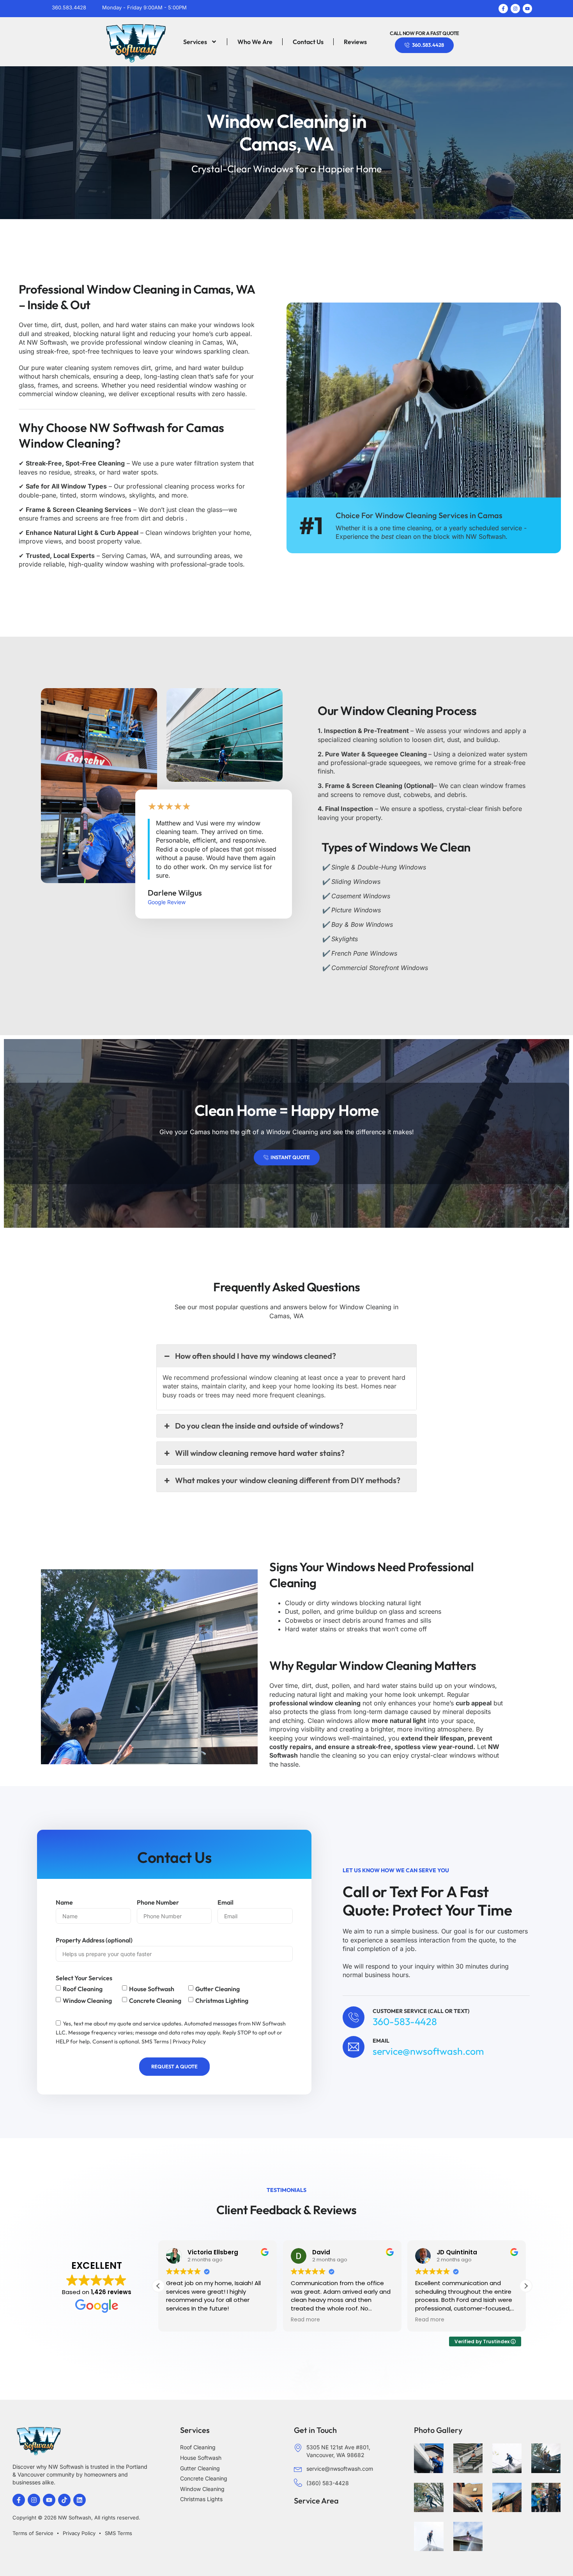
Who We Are (255, 42)
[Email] (354, 2047)
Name (64, 1902)
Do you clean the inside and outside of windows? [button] (259, 1426)
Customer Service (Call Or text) (421, 2011)
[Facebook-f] (503, 9)
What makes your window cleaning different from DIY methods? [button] (288, 1480)
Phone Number (158, 1902)
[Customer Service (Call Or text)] (354, 2017)
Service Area (316, 2501)
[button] (526, 2286)
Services (195, 42)
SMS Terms (155, 2041)
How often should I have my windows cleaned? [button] (256, 1356)
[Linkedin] (80, 2500)
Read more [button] (305, 2320)
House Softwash (152, 1989)
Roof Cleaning (83, 1989)
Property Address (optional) (94, 1940)
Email (225, 1902)
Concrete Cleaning (155, 2001)
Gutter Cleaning (218, 1989)
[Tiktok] (64, 2500)
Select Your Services (84, 1978)
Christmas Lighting (222, 2001)
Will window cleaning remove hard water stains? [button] (260, 1453)
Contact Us (308, 42)
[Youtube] (527, 9)
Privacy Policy (189, 2041)
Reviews (355, 42)
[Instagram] (515, 9)
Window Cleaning (87, 2001)
